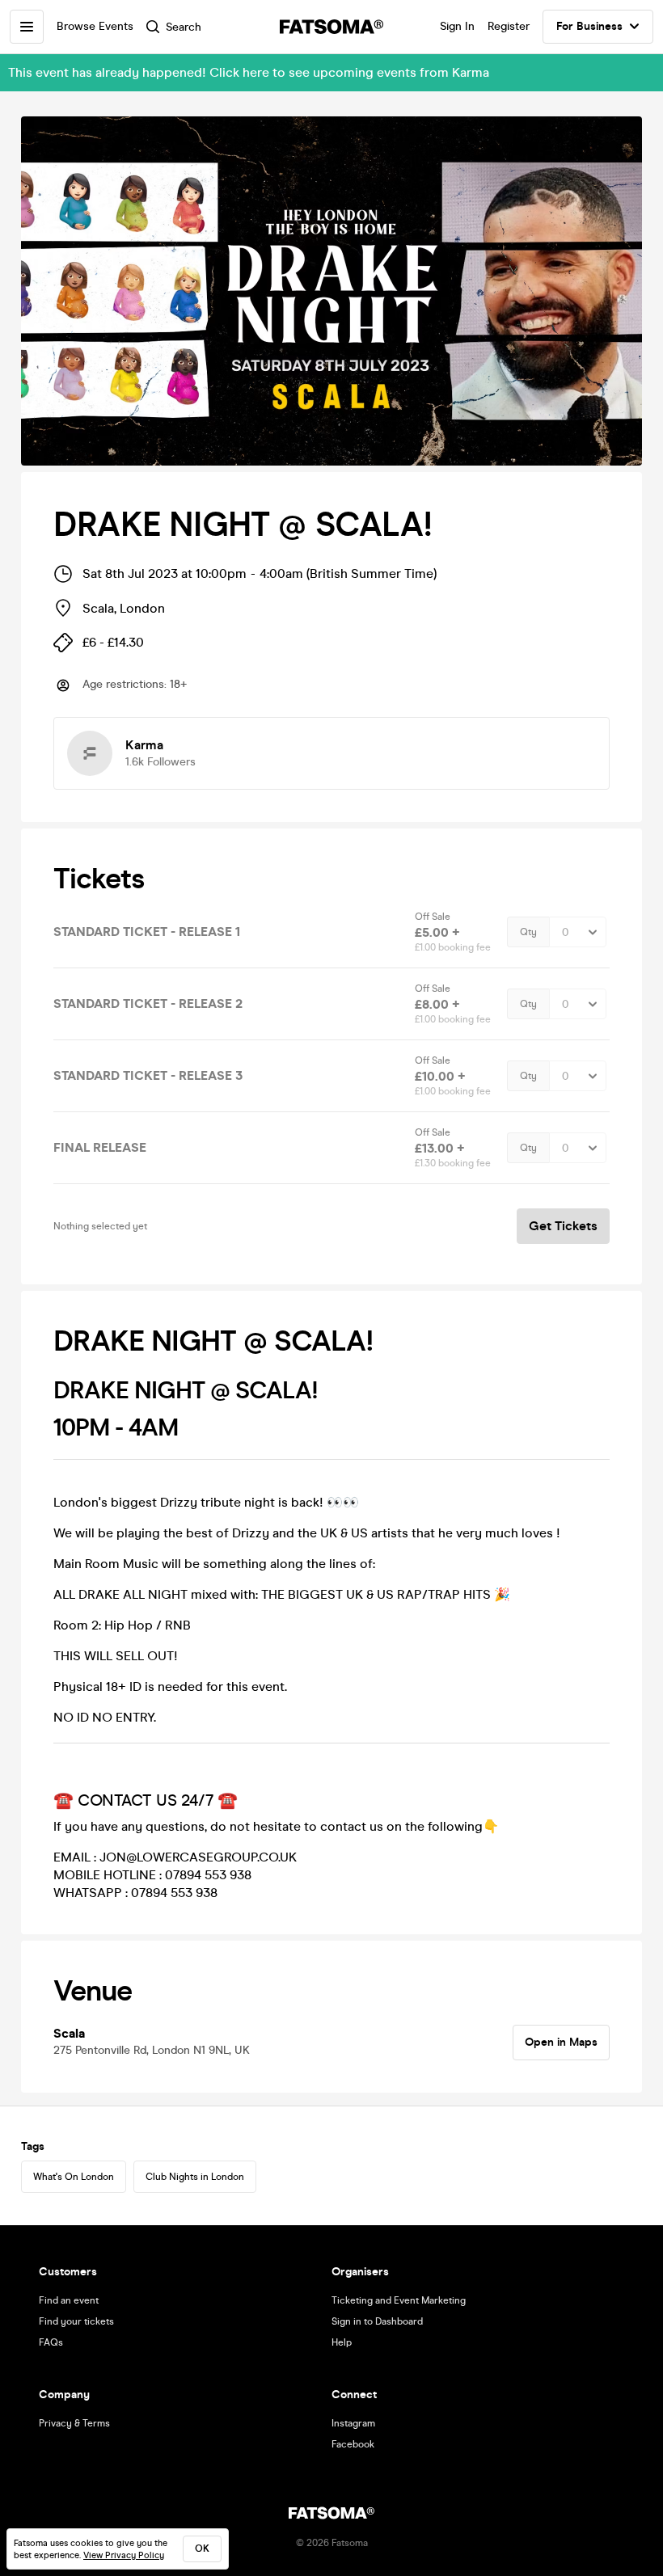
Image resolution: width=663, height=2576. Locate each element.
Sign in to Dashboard (377, 2321)
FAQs (51, 2342)
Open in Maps (561, 2042)
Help (342, 2342)
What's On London (74, 2177)
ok (202, 2549)
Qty (528, 932)
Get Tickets (563, 1226)
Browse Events (95, 26)
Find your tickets (76, 2321)
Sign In (457, 26)
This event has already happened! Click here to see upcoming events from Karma (249, 72)
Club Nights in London (195, 2177)
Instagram (353, 2423)
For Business (589, 26)
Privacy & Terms (74, 2423)
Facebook (353, 2444)
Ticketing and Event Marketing (399, 2300)
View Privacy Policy (124, 2555)
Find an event (69, 2300)
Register (509, 26)
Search (184, 27)
